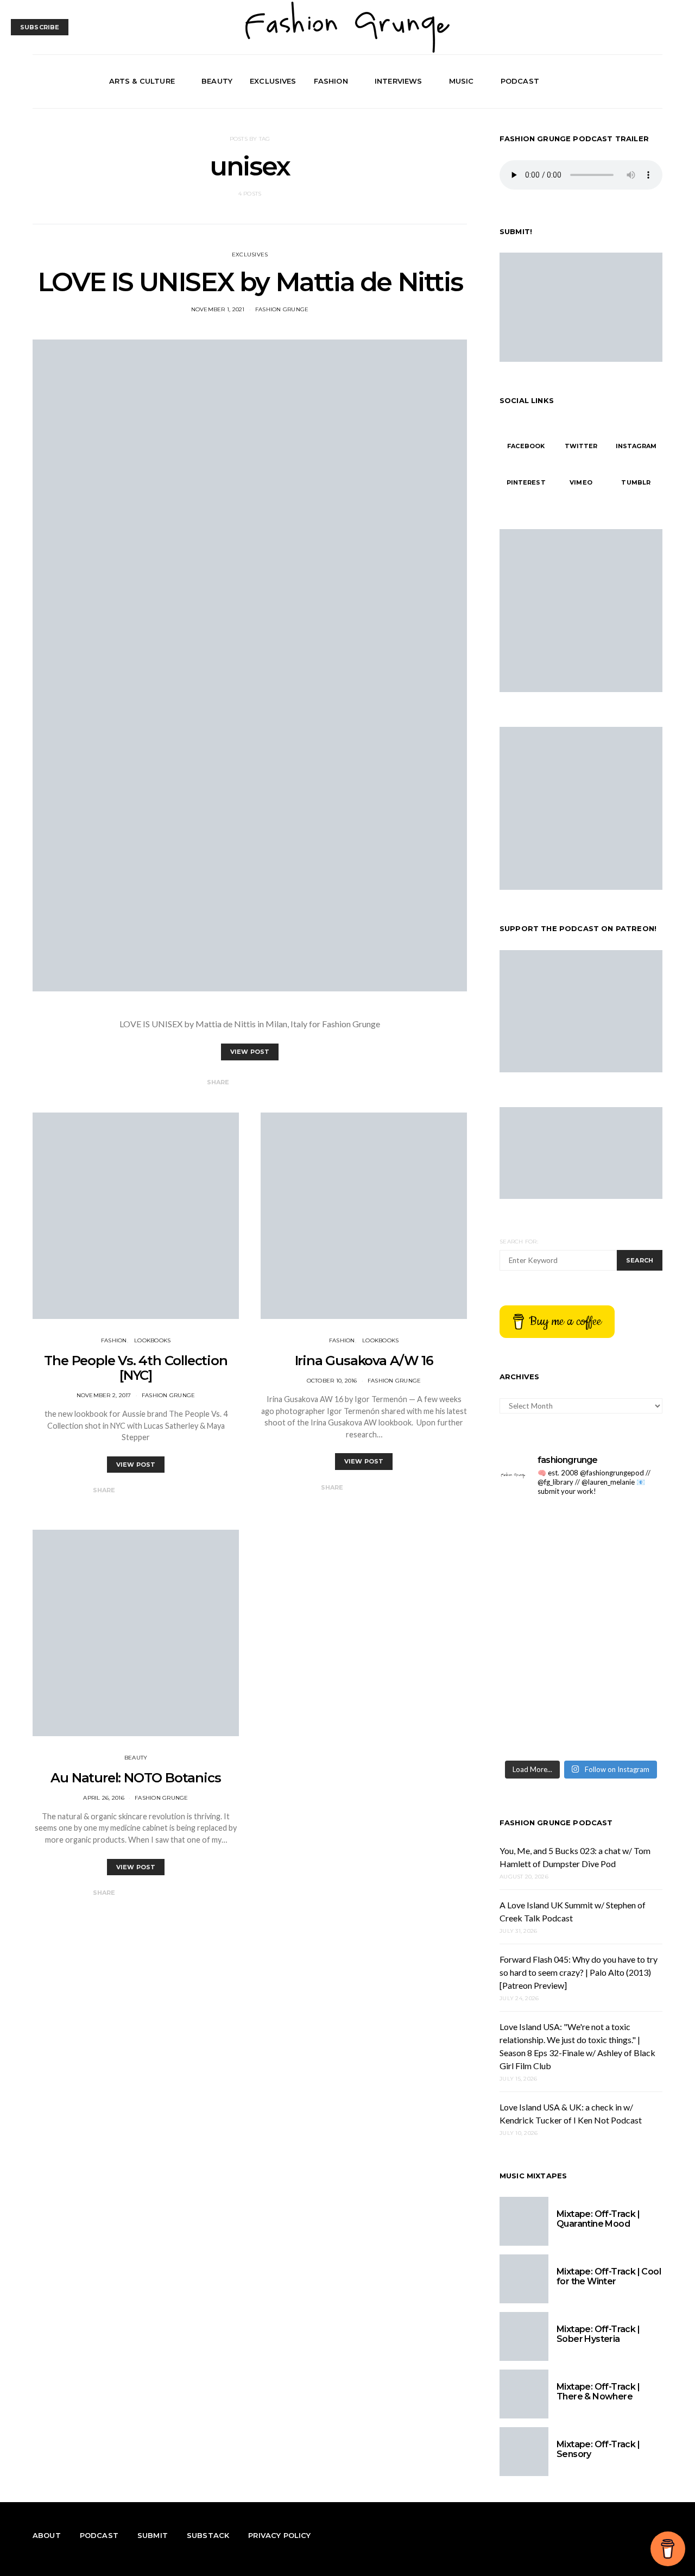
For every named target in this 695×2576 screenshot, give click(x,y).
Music (462, 81)
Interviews (399, 81)
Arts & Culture (142, 81)
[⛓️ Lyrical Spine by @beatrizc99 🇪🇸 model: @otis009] (623, 1729)
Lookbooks (152, 1340)
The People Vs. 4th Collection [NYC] (135, 1368)
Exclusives (273, 81)
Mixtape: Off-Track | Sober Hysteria (598, 2334)
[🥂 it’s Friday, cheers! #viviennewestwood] (623, 1531)
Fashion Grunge (282, 309)
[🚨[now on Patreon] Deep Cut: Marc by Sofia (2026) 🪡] (623, 1679)
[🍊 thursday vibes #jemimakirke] (623, 1581)
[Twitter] (630, 81)
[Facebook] (618, 81)
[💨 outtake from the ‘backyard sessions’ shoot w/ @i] (623, 1630)
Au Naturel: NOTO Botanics (135, 1778)
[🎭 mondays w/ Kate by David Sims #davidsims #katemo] (539, 1531)
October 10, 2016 (332, 1381)
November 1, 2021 (218, 309)
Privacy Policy (279, 2535)
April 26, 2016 (104, 1798)
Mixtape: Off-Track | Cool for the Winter (609, 2276)
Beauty (217, 81)
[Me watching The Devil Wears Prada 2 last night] (539, 1630)
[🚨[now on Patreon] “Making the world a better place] (539, 1729)
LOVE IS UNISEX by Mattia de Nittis (250, 282)
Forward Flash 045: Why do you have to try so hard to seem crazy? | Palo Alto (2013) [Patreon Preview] (579, 1972)
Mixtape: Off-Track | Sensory (598, 2449)
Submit (153, 2535)
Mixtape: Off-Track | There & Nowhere (598, 2392)
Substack (208, 2535)
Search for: (519, 1242)
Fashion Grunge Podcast (556, 1823)
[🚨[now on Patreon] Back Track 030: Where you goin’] (539, 1679)
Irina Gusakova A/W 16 (364, 1361)
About (47, 2535)
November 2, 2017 (104, 1395)
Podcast (520, 81)
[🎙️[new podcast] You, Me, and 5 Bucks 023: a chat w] (539, 1581)
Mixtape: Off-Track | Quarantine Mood (598, 2219)
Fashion (331, 81)
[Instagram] (643, 81)
